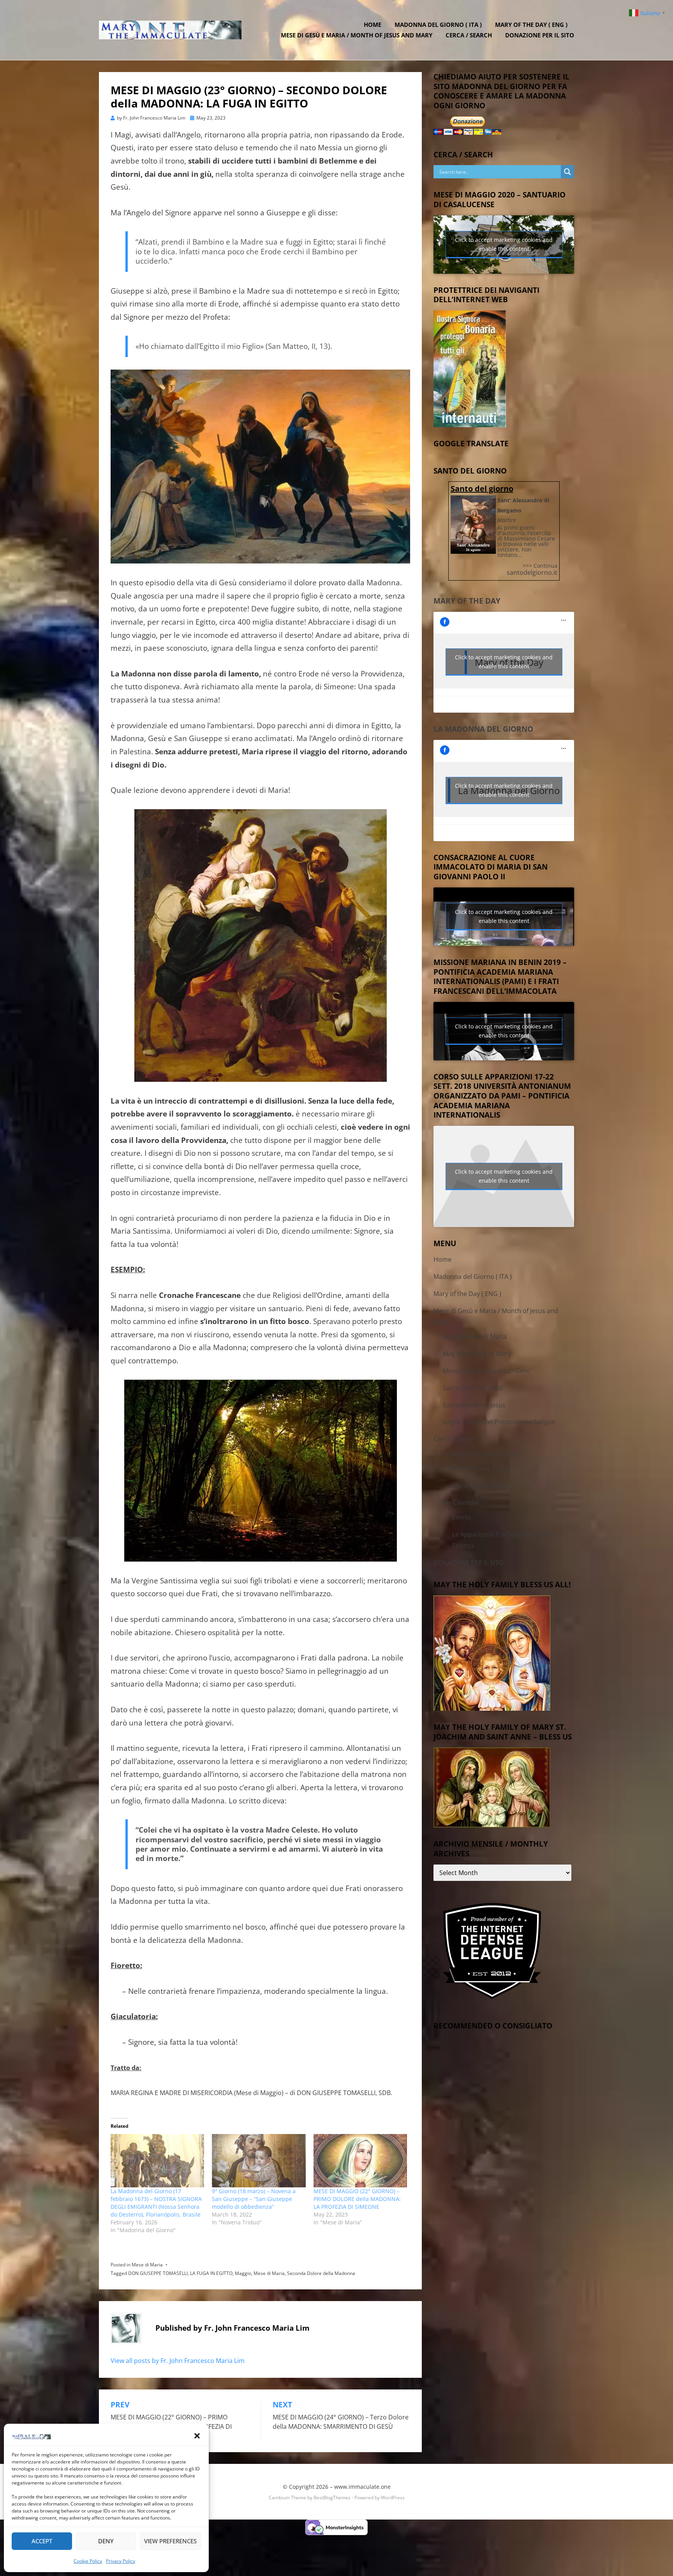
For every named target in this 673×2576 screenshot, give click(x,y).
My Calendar (461, 1502)
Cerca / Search (469, 35)
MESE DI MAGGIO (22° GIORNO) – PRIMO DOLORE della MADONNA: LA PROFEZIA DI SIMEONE (357, 2199)
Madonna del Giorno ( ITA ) (438, 25)
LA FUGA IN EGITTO (211, 2273)
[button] (197, 2436)
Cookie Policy (88, 2561)
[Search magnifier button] (567, 172)
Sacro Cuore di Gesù (473, 1388)
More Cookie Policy (480, 1486)
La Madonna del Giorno (483, 729)
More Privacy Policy (481, 1468)
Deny (106, 2541)
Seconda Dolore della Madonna (321, 2273)
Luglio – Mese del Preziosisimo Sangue (499, 1422)
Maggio (243, 2273)
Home (373, 25)
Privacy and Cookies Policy (481, 1454)
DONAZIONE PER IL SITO (540, 35)
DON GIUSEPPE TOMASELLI (158, 2273)
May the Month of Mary (477, 1354)
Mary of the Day (467, 601)
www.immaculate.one (362, 2487)
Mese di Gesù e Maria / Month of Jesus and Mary (357, 35)
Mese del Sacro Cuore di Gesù (487, 1371)
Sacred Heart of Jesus (474, 1405)
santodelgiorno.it (532, 572)
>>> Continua (540, 566)
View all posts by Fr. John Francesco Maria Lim (178, 2361)
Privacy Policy (121, 2561)
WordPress (393, 2498)
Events (462, 1517)
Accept (42, 2541)
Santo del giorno (482, 489)
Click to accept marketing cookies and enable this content (504, 244)
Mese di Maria (147, 2265)
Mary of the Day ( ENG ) (531, 25)
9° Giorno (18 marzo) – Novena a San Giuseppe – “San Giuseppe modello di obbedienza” (254, 2199)
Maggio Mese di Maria (475, 1336)
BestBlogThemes (332, 2498)
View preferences (170, 2541)
